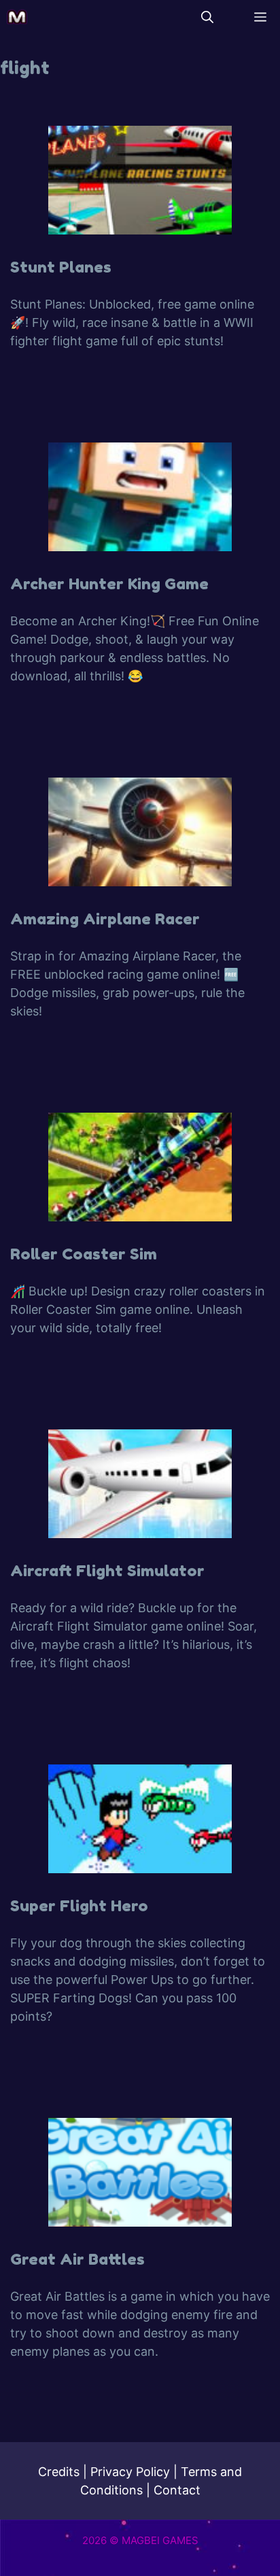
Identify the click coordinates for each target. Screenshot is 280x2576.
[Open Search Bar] (207, 17)
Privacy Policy (130, 2472)
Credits (59, 2472)
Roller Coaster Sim (84, 1254)
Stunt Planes (61, 267)
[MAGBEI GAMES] (17, 17)
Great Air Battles (77, 2259)
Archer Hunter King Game (109, 584)
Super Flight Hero (79, 1905)
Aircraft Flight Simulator (107, 1570)
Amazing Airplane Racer (105, 919)
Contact (177, 2490)
